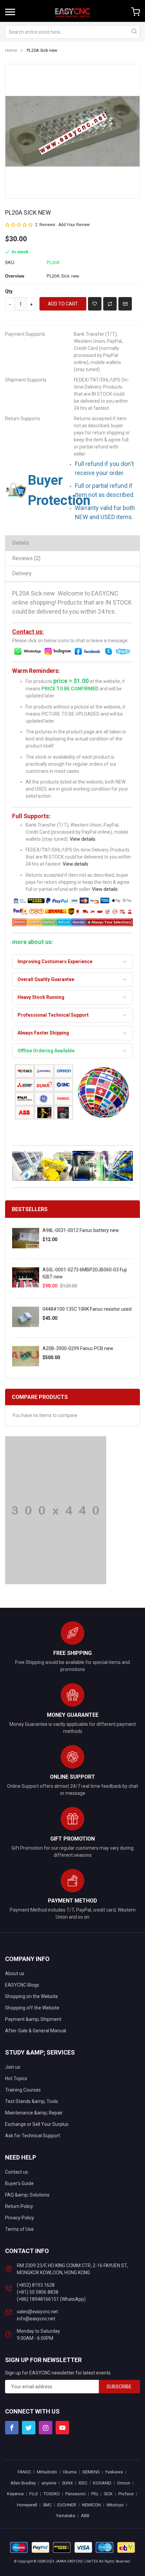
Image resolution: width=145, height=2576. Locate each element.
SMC (47, 2505)
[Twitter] (29, 2428)
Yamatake (66, 2516)
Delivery (22, 573)
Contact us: (28, 632)
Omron (124, 2483)
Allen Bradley (23, 2483)
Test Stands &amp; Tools (32, 2101)
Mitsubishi (47, 2472)
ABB (85, 2516)
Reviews (25, 558)
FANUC (24, 2472)
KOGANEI (102, 2483)
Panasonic (76, 2494)
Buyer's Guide (19, 2183)
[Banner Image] (56, 1510)
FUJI (34, 2494)
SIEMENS (91, 2472)
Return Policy (19, 2206)
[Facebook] (12, 2428)
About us (15, 1973)
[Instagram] (46, 2428)
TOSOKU (52, 2494)
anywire (49, 2483)
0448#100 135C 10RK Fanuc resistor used (87, 1309)
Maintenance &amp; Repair (34, 2113)
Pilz (95, 2494)
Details (21, 543)
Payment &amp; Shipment (33, 2019)
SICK (108, 2494)
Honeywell (27, 2505)
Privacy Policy (20, 2218)
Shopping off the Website (32, 2008)
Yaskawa (114, 2472)
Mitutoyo (115, 2505)
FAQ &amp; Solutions (27, 2195)
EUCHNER (67, 2505)
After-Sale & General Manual (36, 2031)
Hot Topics (16, 2078)
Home (11, 50)
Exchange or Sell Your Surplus (37, 2124)
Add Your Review (74, 225)
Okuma (70, 2472)
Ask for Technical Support (33, 2136)
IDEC (83, 2483)
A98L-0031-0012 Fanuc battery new (81, 1230)
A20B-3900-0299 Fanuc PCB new (78, 1348)
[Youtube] (62, 2428)
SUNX (67, 2483)
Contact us (17, 2172)
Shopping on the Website (32, 1996)
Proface (126, 2494)
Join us (13, 2067)
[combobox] (72, 32)
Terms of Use (19, 2229)
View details (83, 839)
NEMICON (91, 2505)
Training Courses (23, 2090)
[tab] (72, 543)
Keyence (15, 2494)
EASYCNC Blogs (22, 1985)
